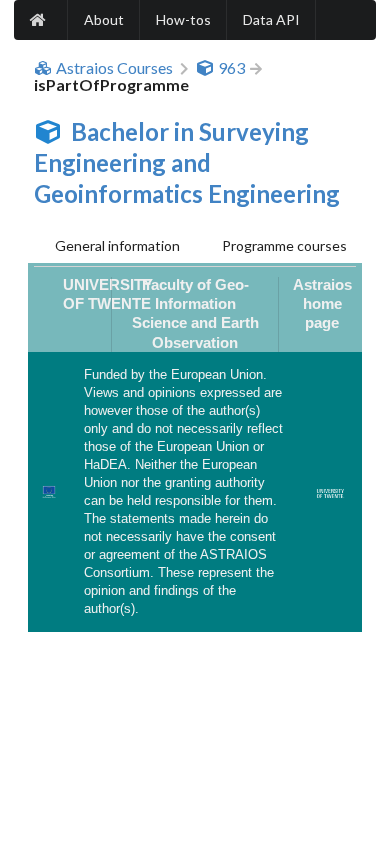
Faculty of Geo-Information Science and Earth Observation (195, 313)
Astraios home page (322, 304)
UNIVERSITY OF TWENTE (108, 294)
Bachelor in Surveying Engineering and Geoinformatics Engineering (187, 162)
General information (117, 245)
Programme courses (284, 245)
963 (231, 68)
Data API (271, 19)
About (104, 19)
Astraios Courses (114, 68)
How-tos (183, 19)
